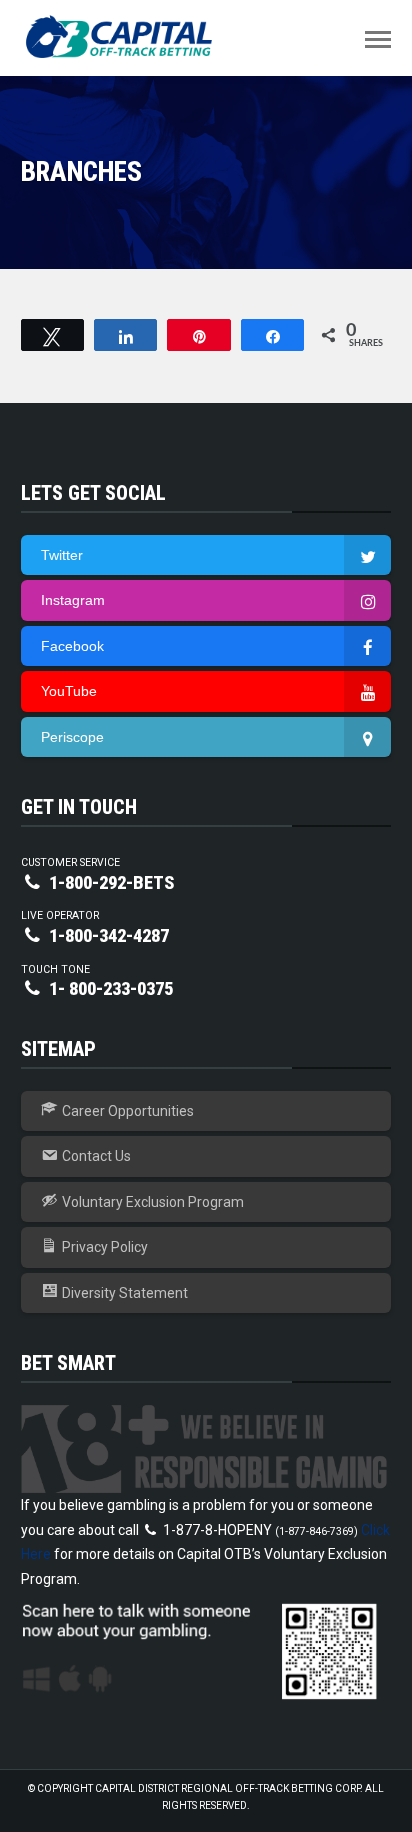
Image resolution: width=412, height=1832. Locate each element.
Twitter (62, 555)
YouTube (69, 691)
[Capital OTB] (121, 37)
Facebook (72, 646)
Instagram (73, 600)
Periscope (72, 737)
